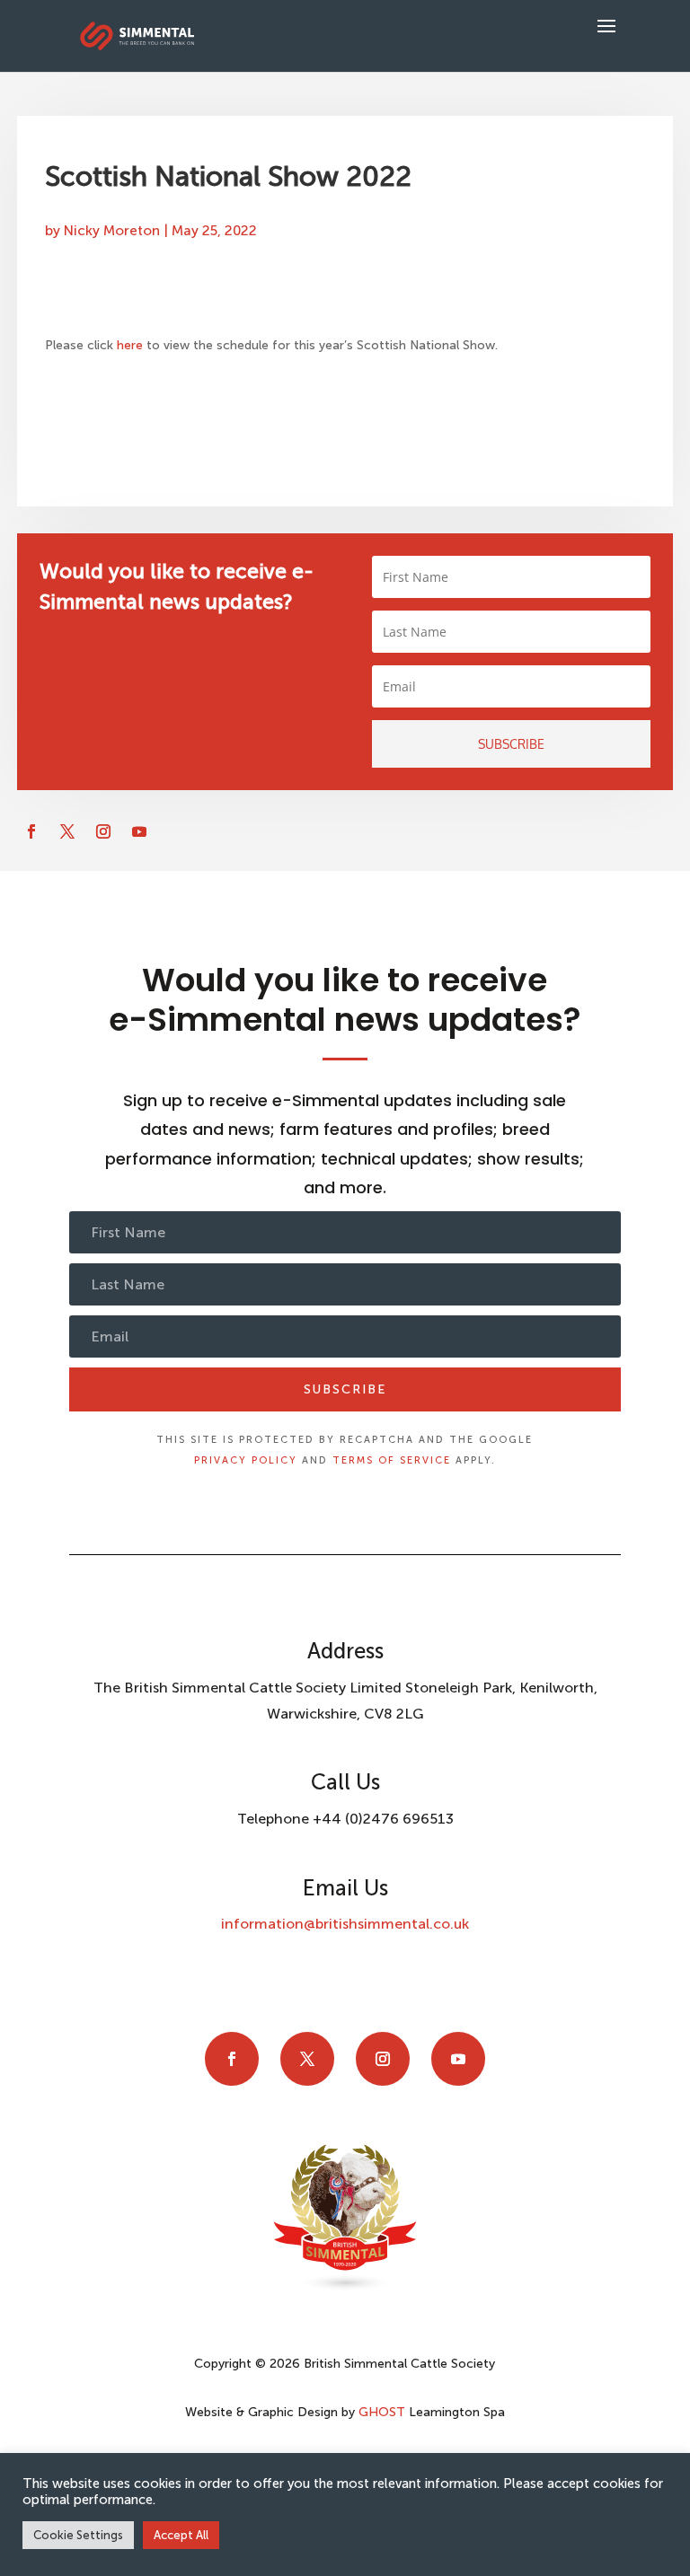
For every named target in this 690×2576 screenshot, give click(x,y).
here (132, 345)
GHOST (382, 2412)
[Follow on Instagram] (103, 831)
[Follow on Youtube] (139, 831)
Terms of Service (392, 1460)
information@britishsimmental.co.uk (345, 1924)
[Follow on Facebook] (31, 831)
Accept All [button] (181, 2535)
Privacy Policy (246, 1460)
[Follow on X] (67, 831)
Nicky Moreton (112, 231)
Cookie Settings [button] (78, 2535)
